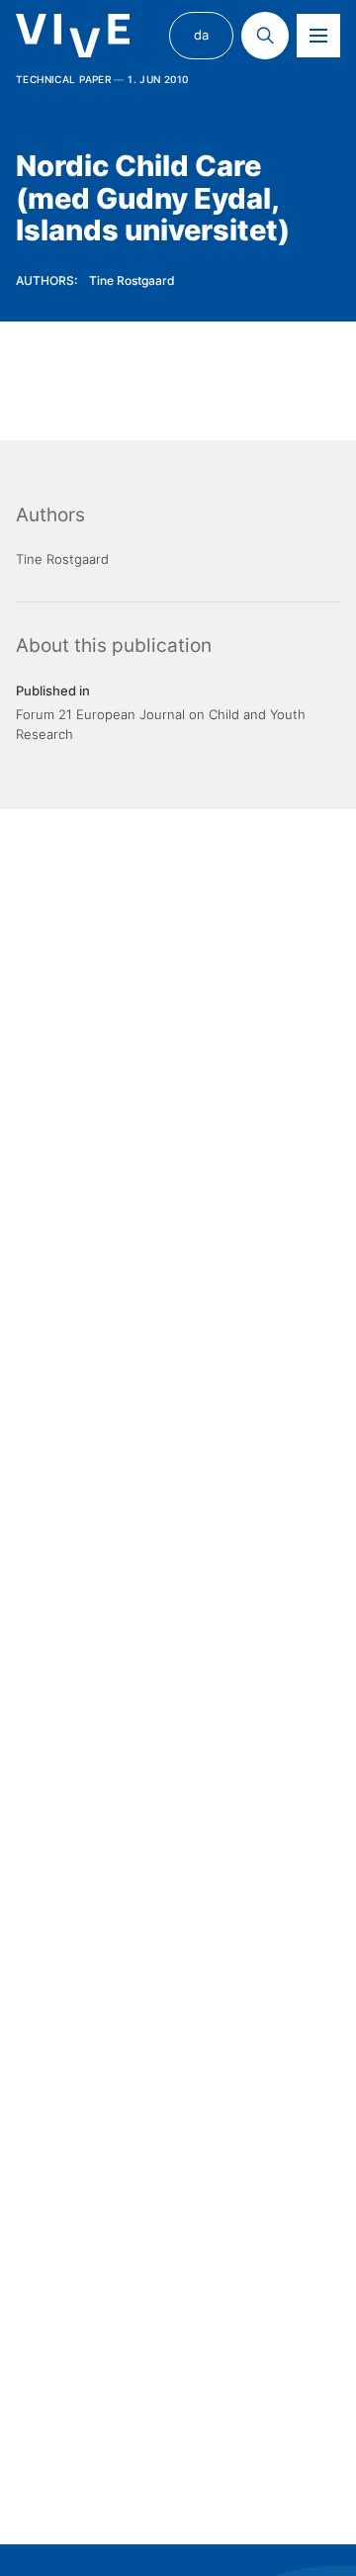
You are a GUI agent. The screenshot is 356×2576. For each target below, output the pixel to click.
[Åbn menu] (318, 36)
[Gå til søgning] (265, 36)
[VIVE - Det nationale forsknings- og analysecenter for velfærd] (73, 36)
